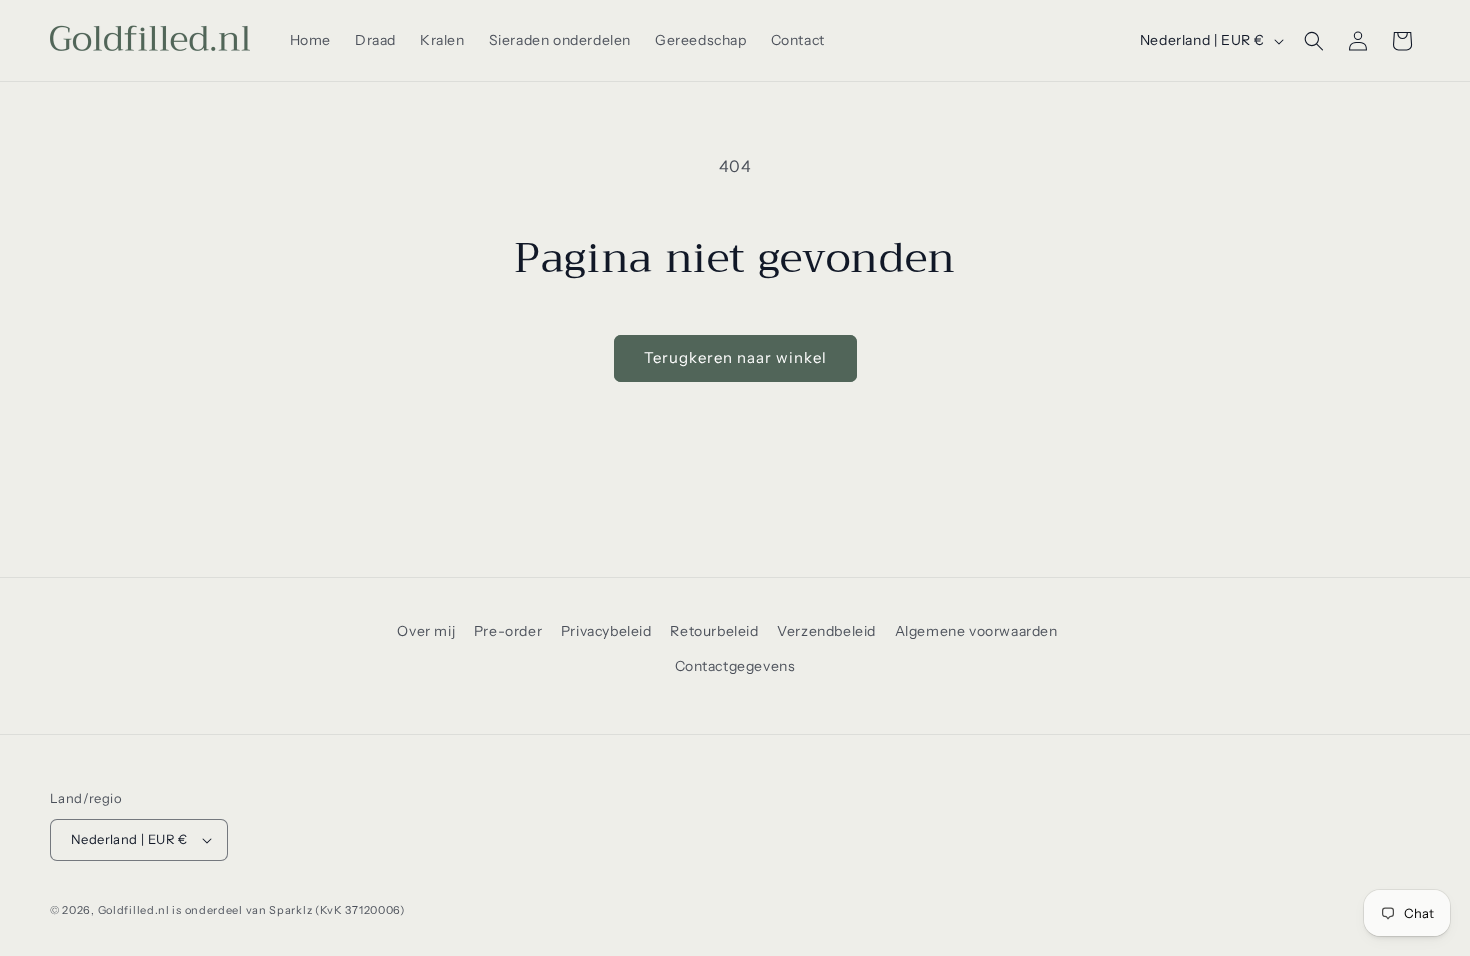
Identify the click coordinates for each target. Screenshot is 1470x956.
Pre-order (508, 631)
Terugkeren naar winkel (735, 357)
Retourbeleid (714, 631)
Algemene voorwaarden (976, 631)
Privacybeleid (606, 631)
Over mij (426, 631)
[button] (1314, 41)
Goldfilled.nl (134, 910)
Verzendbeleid (826, 631)
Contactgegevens (735, 666)
